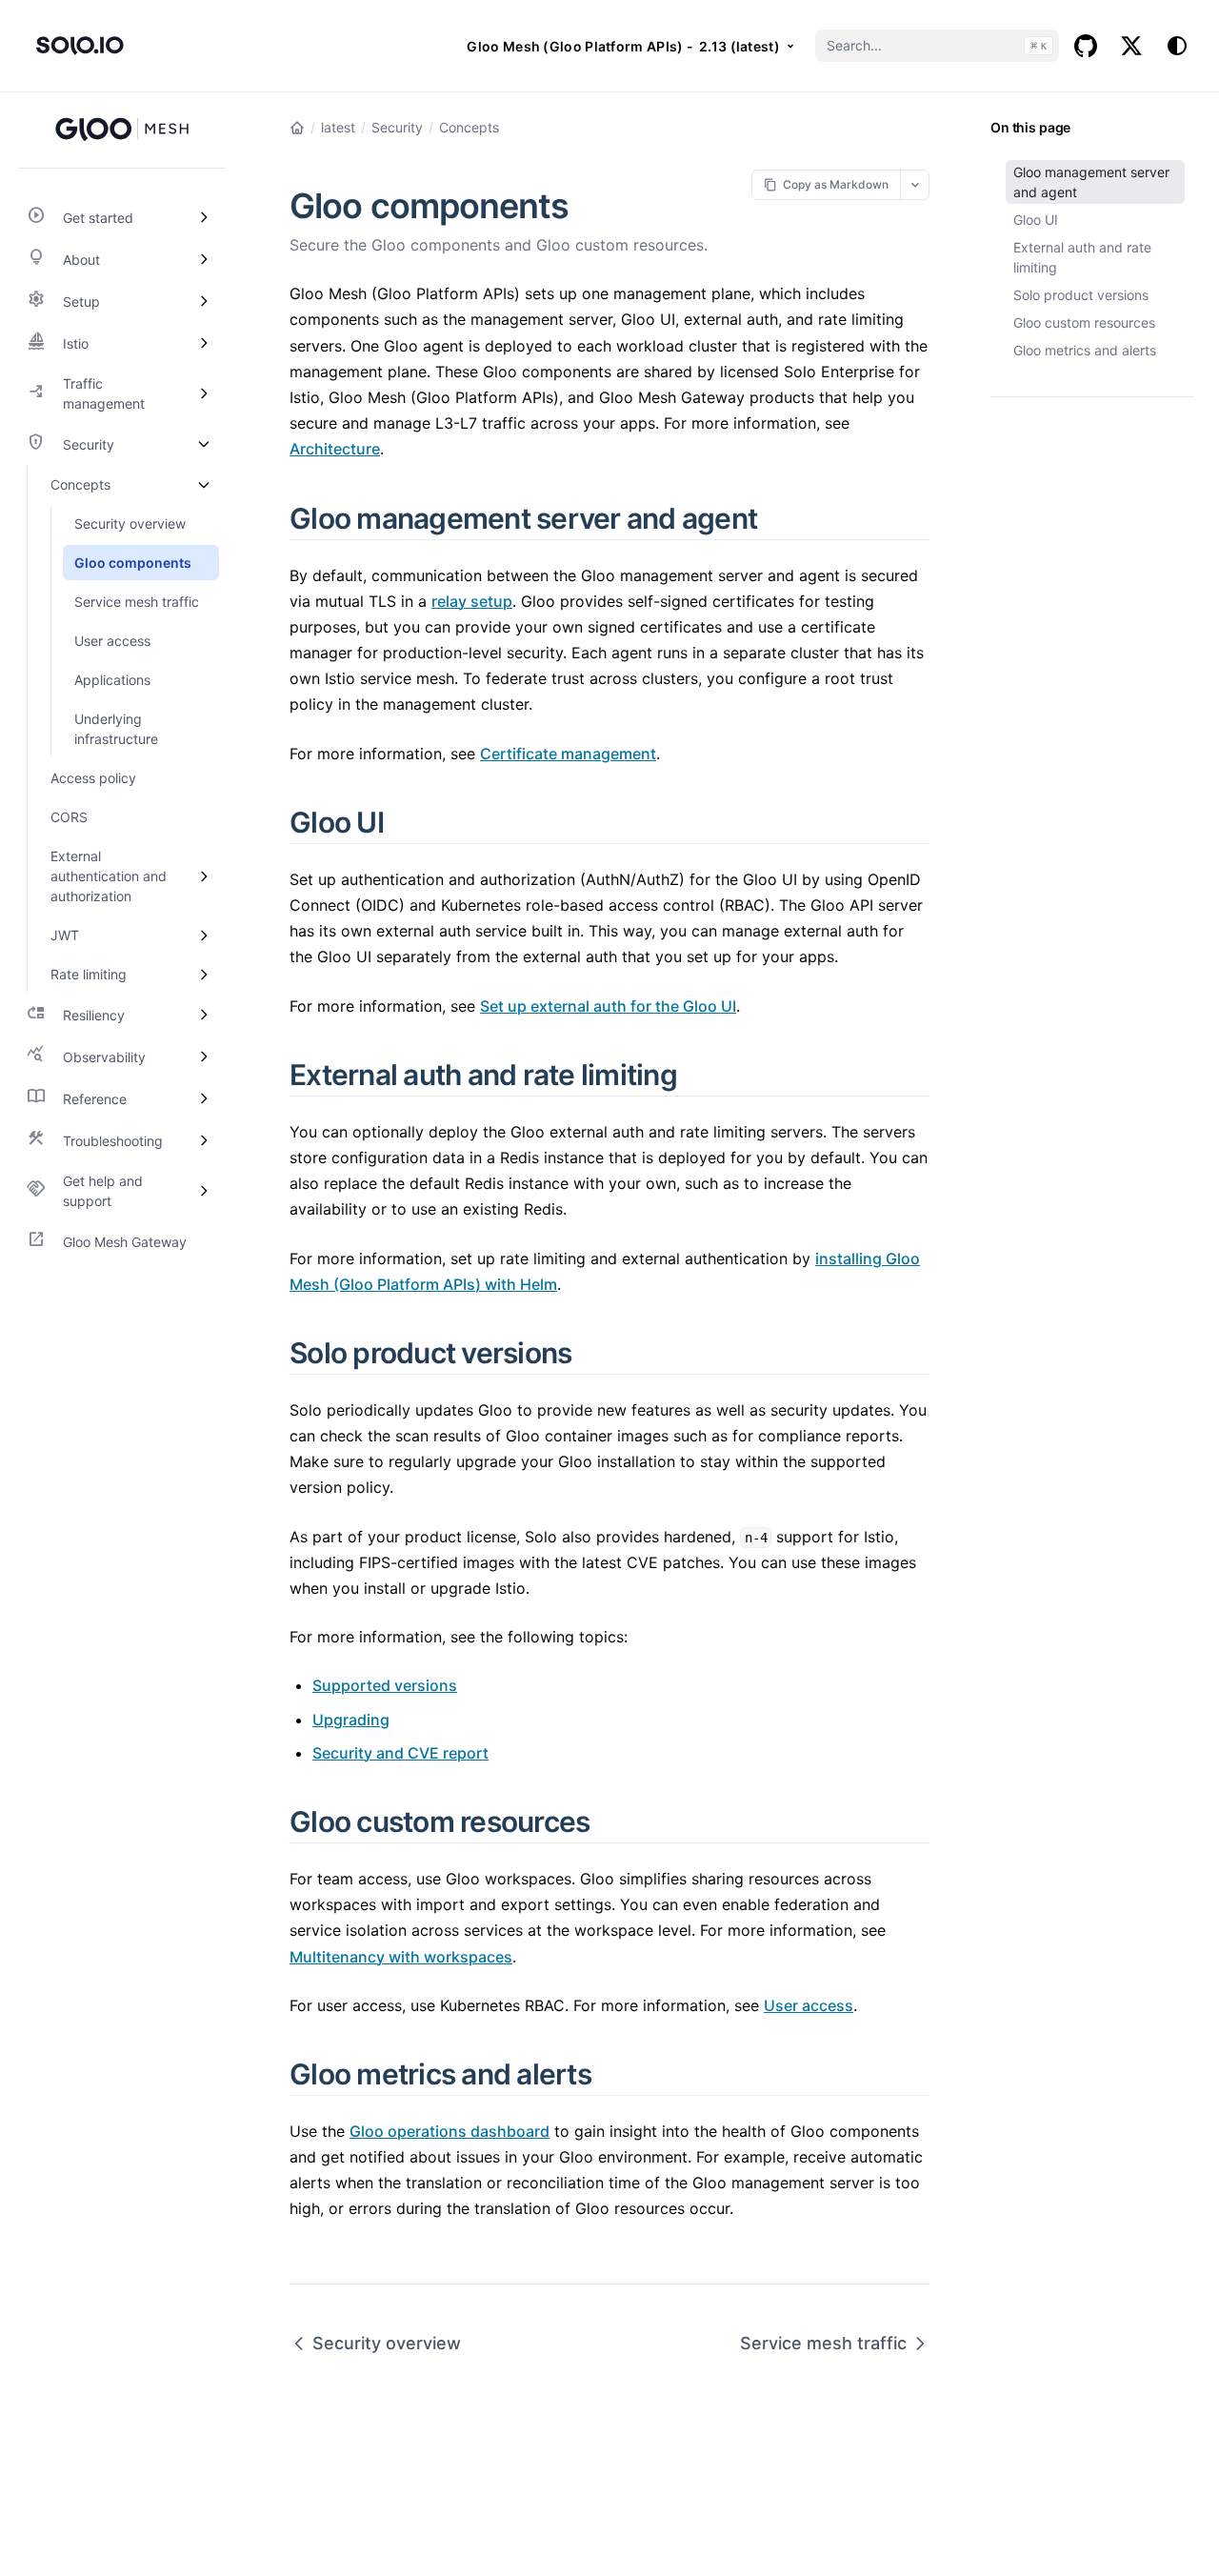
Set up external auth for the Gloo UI (608, 1006)
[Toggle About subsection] (204, 259)
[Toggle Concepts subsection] (204, 484)
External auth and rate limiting (1082, 257)
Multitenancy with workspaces (401, 1957)
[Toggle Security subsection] (204, 444)
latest (338, 127)
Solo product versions (1081, 295)
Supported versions (385, 1685)
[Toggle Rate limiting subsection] (204, 974)
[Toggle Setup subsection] (204, 301)
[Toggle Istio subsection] (204, 343)
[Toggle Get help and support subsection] (204, 1191)
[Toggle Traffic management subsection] (204, 393)
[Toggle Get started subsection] (204, 217)
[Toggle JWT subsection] (204, 935)
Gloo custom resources (1084, 322)
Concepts (469, 127)
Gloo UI (1036, 220)
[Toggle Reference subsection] (204, 1098)
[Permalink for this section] (779, 518)
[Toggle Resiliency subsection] (204, 1015)
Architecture (335, 449)
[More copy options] (915, 184)
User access (809, 2005)
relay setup (472, 601)
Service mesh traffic (823, 2343)
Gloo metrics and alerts (1085, 350)
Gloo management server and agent (1091, 182)
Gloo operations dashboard (450, 2131)
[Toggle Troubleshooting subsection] (204, 1140)
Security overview (387, 2343)
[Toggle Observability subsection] (204, 1057)
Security (397, 127)
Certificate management (568, 754)
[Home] (297, 128)
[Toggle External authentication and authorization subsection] (204, 876)
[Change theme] (1177, 46)
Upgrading (351, 1720)
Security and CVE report (400, 1753)
